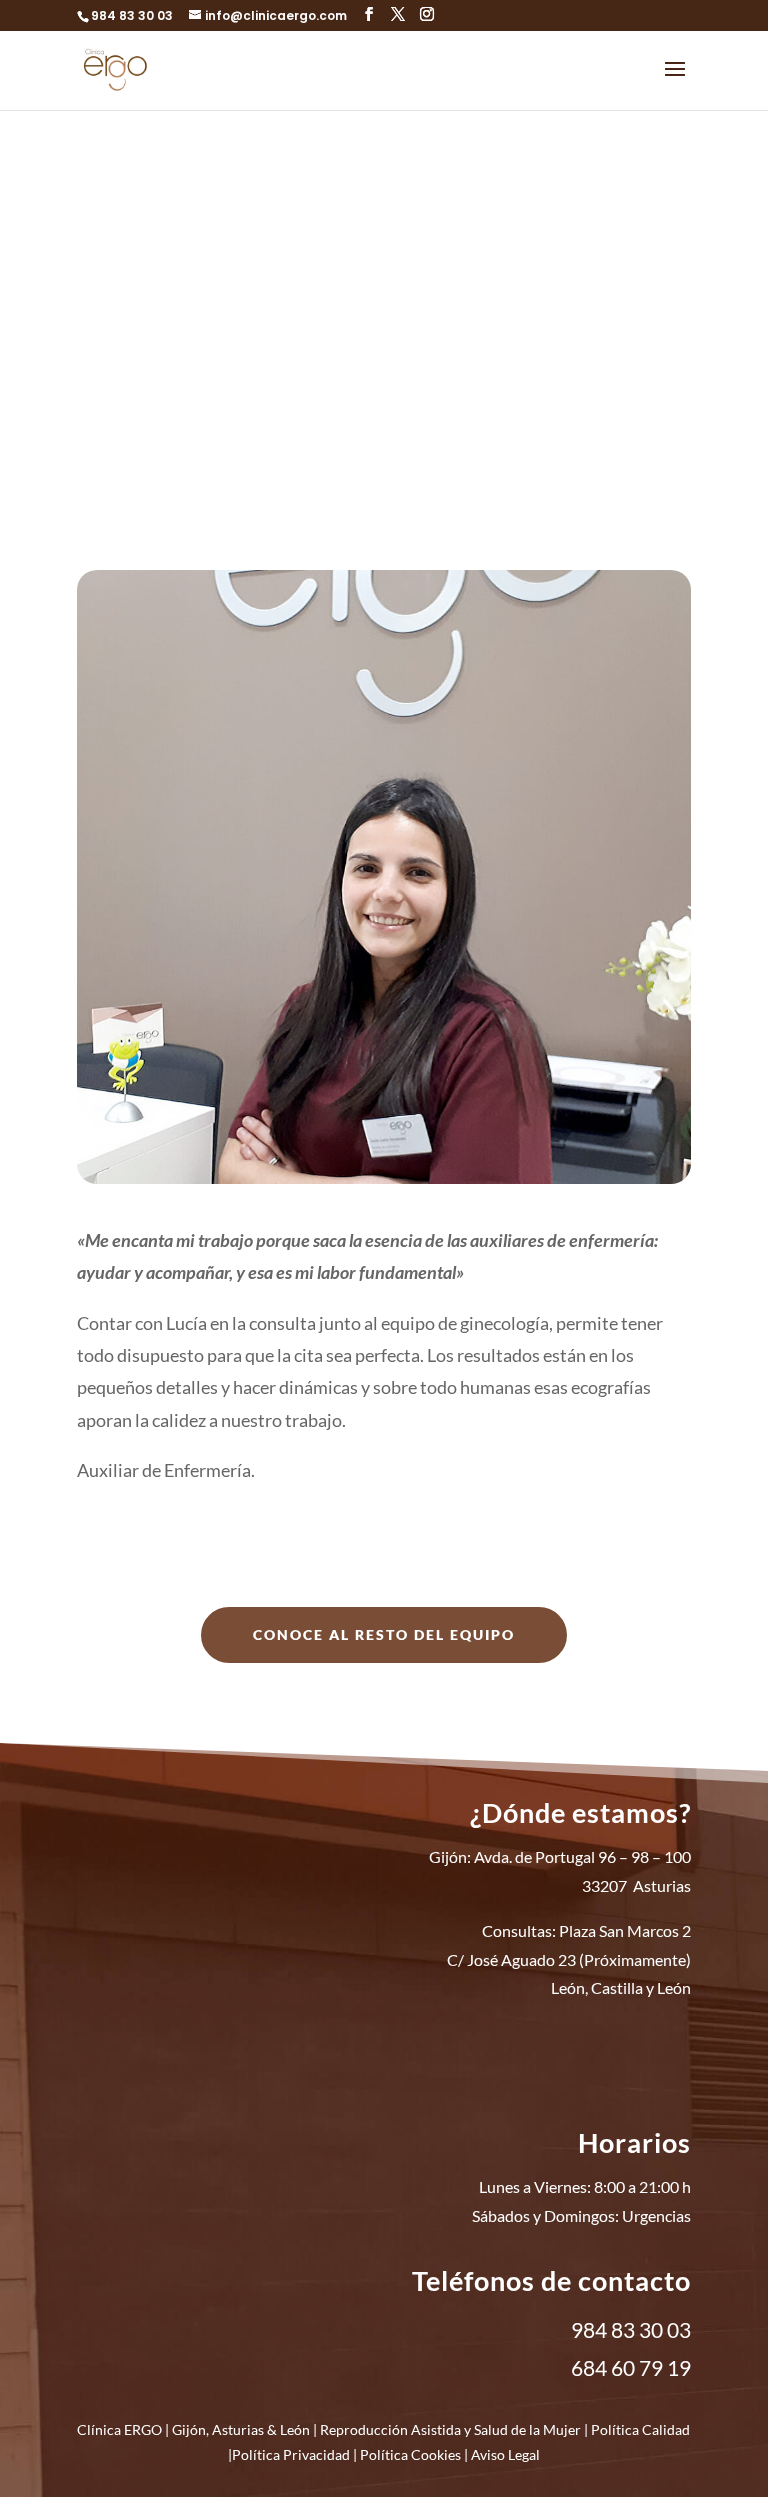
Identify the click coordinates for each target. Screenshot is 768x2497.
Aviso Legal (505, 2454)
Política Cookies (410, 2454)
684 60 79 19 (631, 2367)
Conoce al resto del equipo (384, 1634)
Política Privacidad (291, 2454)
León (295, 2429)
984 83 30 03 (132, 15)
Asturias (238, 2429)
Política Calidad (640, 2429)
